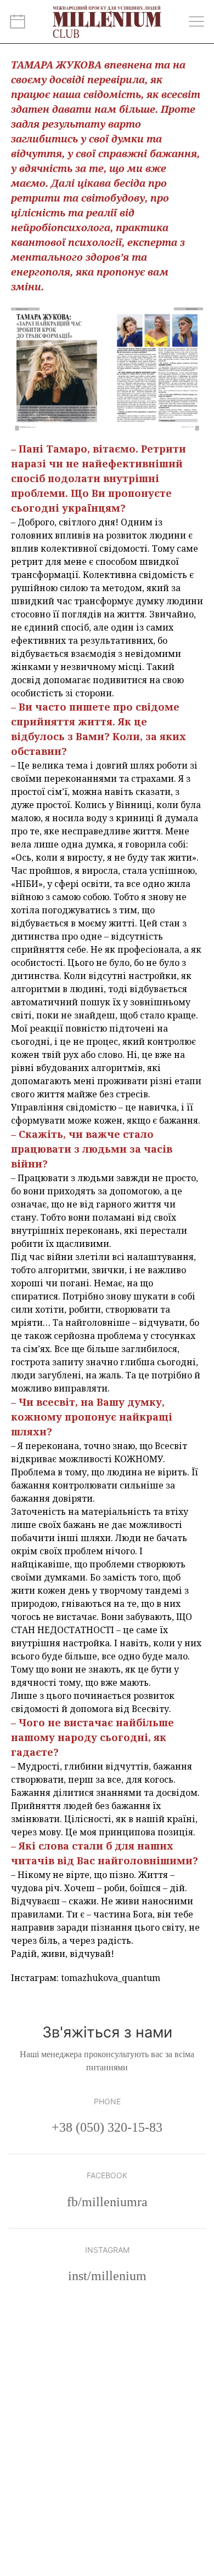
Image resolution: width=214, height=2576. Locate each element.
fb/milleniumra (107, 2202)
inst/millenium (107, 2276)
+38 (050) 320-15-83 (107, 2127)
